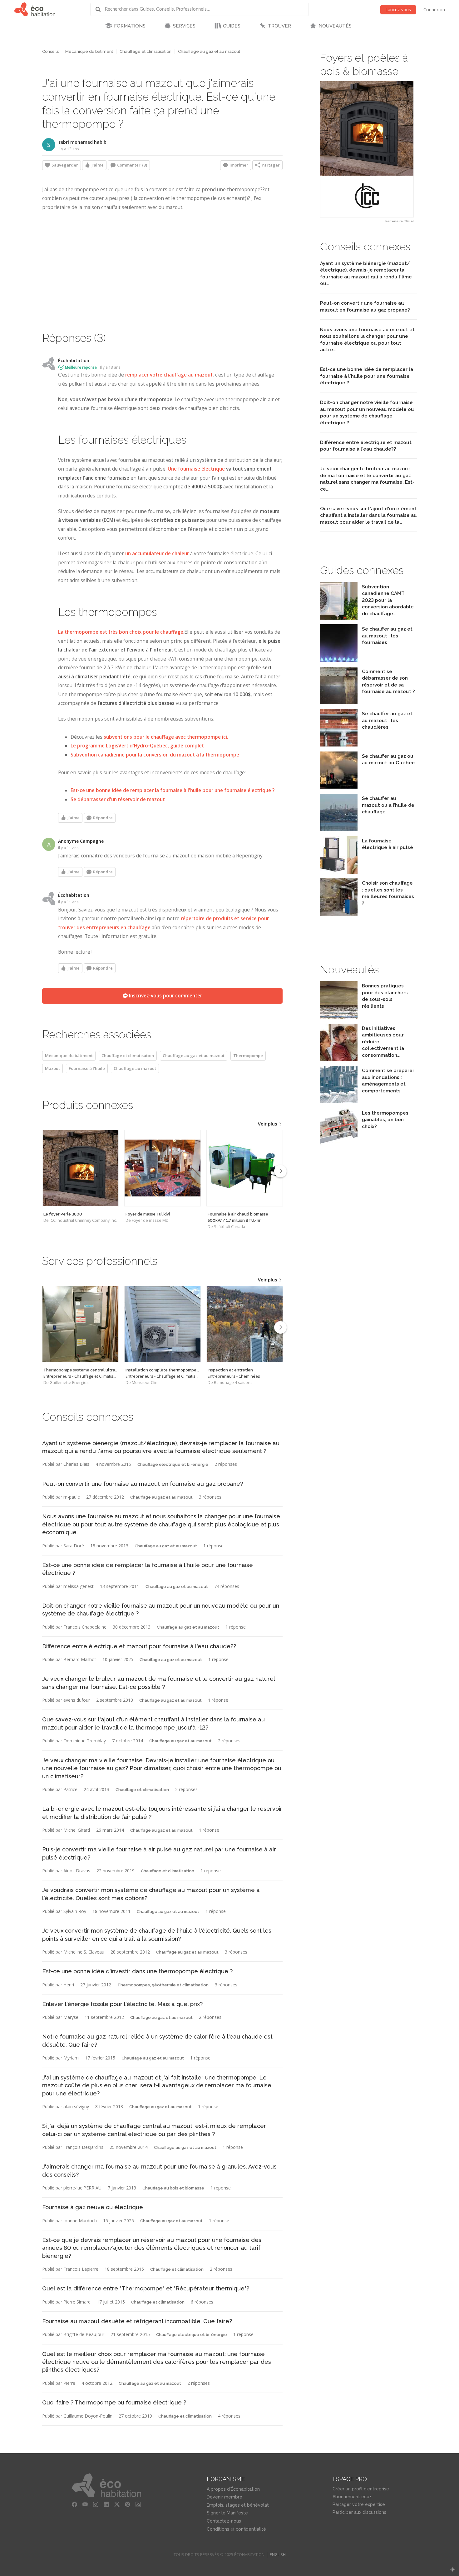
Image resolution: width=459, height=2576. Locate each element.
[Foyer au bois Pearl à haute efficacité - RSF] (367, 149)
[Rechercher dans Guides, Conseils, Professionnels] (100, 9)
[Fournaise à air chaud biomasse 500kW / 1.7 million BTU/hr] (245, 1168)
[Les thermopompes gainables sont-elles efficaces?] (339, 1144)
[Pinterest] (128, 2504)
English (278, 2555)
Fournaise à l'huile (87, 1068)
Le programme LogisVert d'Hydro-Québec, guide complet (137, 746)
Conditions (218, 2529)
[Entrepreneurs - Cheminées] (245, 1324)
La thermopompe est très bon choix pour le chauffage (121, 632)
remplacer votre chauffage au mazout (169, 375)
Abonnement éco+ (352, 2497)
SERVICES (184, 26)
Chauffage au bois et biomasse (173, 2188)
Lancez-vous (398, 10)
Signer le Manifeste (227, 2513)
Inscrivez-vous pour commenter (165, 996)
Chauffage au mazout (135, 1068)
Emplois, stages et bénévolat (238, 2505)
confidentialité (251, 2529)
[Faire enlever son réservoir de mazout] (339, 703)
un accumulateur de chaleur (157, 554)
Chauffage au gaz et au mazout (209, 51)
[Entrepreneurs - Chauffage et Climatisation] (80, 1324)
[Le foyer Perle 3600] (80, 1168)
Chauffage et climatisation (146, 51)
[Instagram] (96, 2504)
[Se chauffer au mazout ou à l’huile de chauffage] (339, 829)
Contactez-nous (224, 2521)
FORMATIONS (130, 26)
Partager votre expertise (359, 2504)
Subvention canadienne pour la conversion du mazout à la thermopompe (155, 755)
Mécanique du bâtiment (89, 51)
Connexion (434, 10)
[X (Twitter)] (117, 2504)
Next (280, 1171)
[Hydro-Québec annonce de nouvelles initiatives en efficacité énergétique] (339, 1059)
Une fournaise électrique (196, 469)
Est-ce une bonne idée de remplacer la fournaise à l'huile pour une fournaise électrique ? (173, 790)
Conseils (50, 51)
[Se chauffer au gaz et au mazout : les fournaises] (339, 660)
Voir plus (268, 1124)
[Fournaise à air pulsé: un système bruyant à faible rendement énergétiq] (339, 872)
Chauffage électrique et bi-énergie (173, 1464)
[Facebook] (75, 2504)
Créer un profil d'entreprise (361, 2489)
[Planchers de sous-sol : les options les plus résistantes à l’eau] (339, 1017)
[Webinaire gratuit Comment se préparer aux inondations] (339, 1102)
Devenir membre (225, 2497)
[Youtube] (85, 2504)
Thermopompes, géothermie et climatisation (163, 1985)
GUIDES (232, 26)
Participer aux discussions (359, 2512)
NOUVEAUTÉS (335, 26)
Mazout (52, 1068)
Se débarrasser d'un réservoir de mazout (118, 799)
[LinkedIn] (106, 2504)
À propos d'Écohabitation (233, 2489)
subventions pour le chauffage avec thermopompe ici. (166, 737)
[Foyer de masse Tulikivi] (163, 1168)
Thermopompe (248, 1056)
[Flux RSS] (138, 2504)
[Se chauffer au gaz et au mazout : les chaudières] (339, 745)
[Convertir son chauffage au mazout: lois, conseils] (339, 787)
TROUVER (279, 26)
